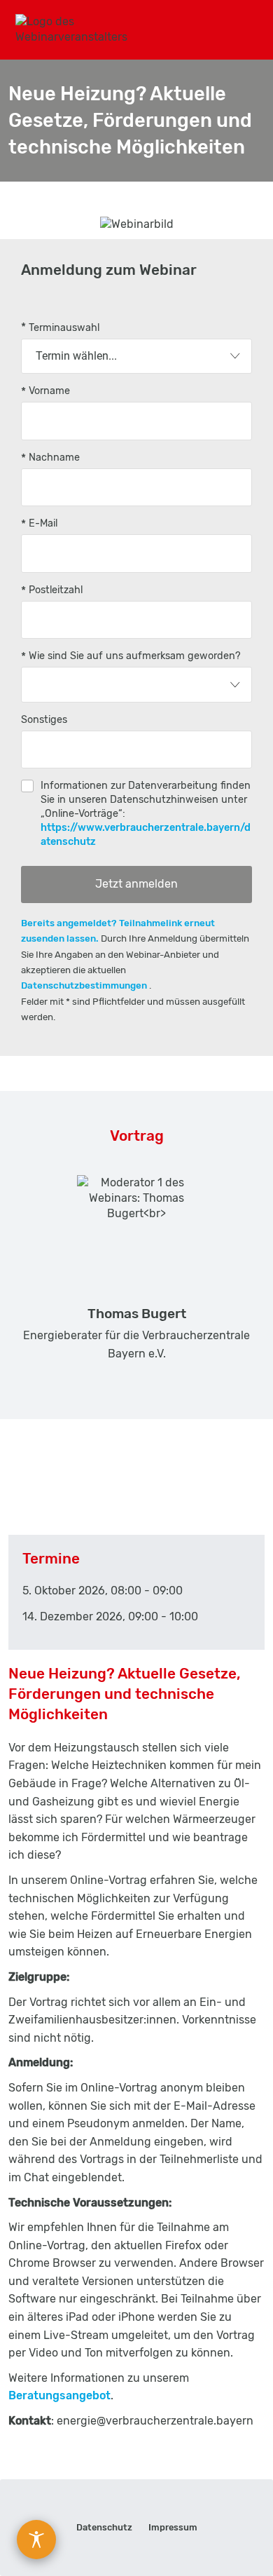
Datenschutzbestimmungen (85, 985)
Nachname (54, 457)
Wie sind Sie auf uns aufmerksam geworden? (135, 656)
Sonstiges (44, 720)
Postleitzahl (56, 590)
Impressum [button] (173, 2527)
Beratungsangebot (59, 2395)
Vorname (49, 391)
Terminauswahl (64, 328)
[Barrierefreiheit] (36, 2540)
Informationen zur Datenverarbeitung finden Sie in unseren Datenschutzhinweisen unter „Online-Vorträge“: (146, 814)
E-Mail (43, 523)
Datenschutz (104, 2527)
